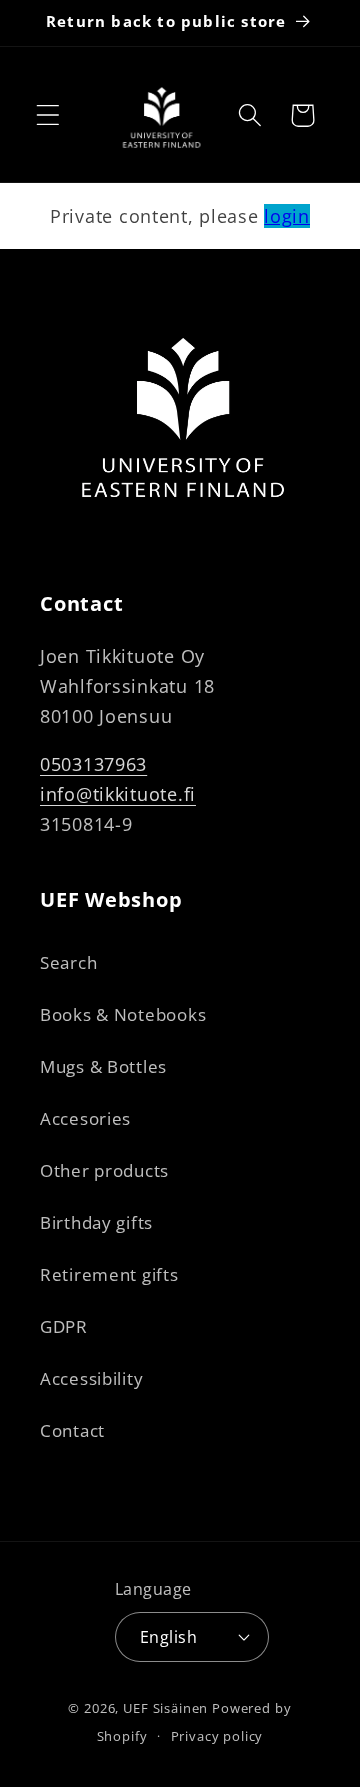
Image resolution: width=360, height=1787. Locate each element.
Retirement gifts (109, 1274)
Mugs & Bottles (103, 1066)
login (287, 216)
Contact (72, 1430)
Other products (104, 1170)
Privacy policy (217, 1736)
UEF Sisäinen (165, 1708)
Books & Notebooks (123, 1014)
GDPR (64, 1326)
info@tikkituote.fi (118, 794)
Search (68, 962)
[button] (48, 115)
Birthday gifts (96, 1222)
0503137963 (93, 764)
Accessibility (91, 1378)
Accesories (85, 1118)
